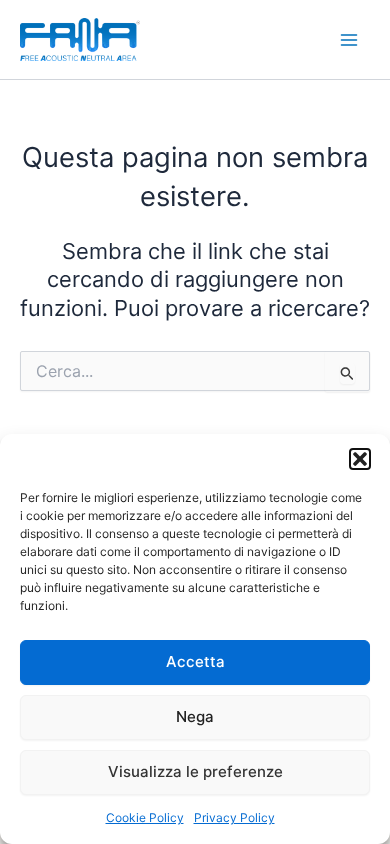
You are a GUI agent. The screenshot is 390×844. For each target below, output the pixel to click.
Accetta (195, 661)
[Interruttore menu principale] (349, 40)
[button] (360, 459)
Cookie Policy (145, 817)
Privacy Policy (234, 817)
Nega (195, 716)
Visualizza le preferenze (195, 771)
